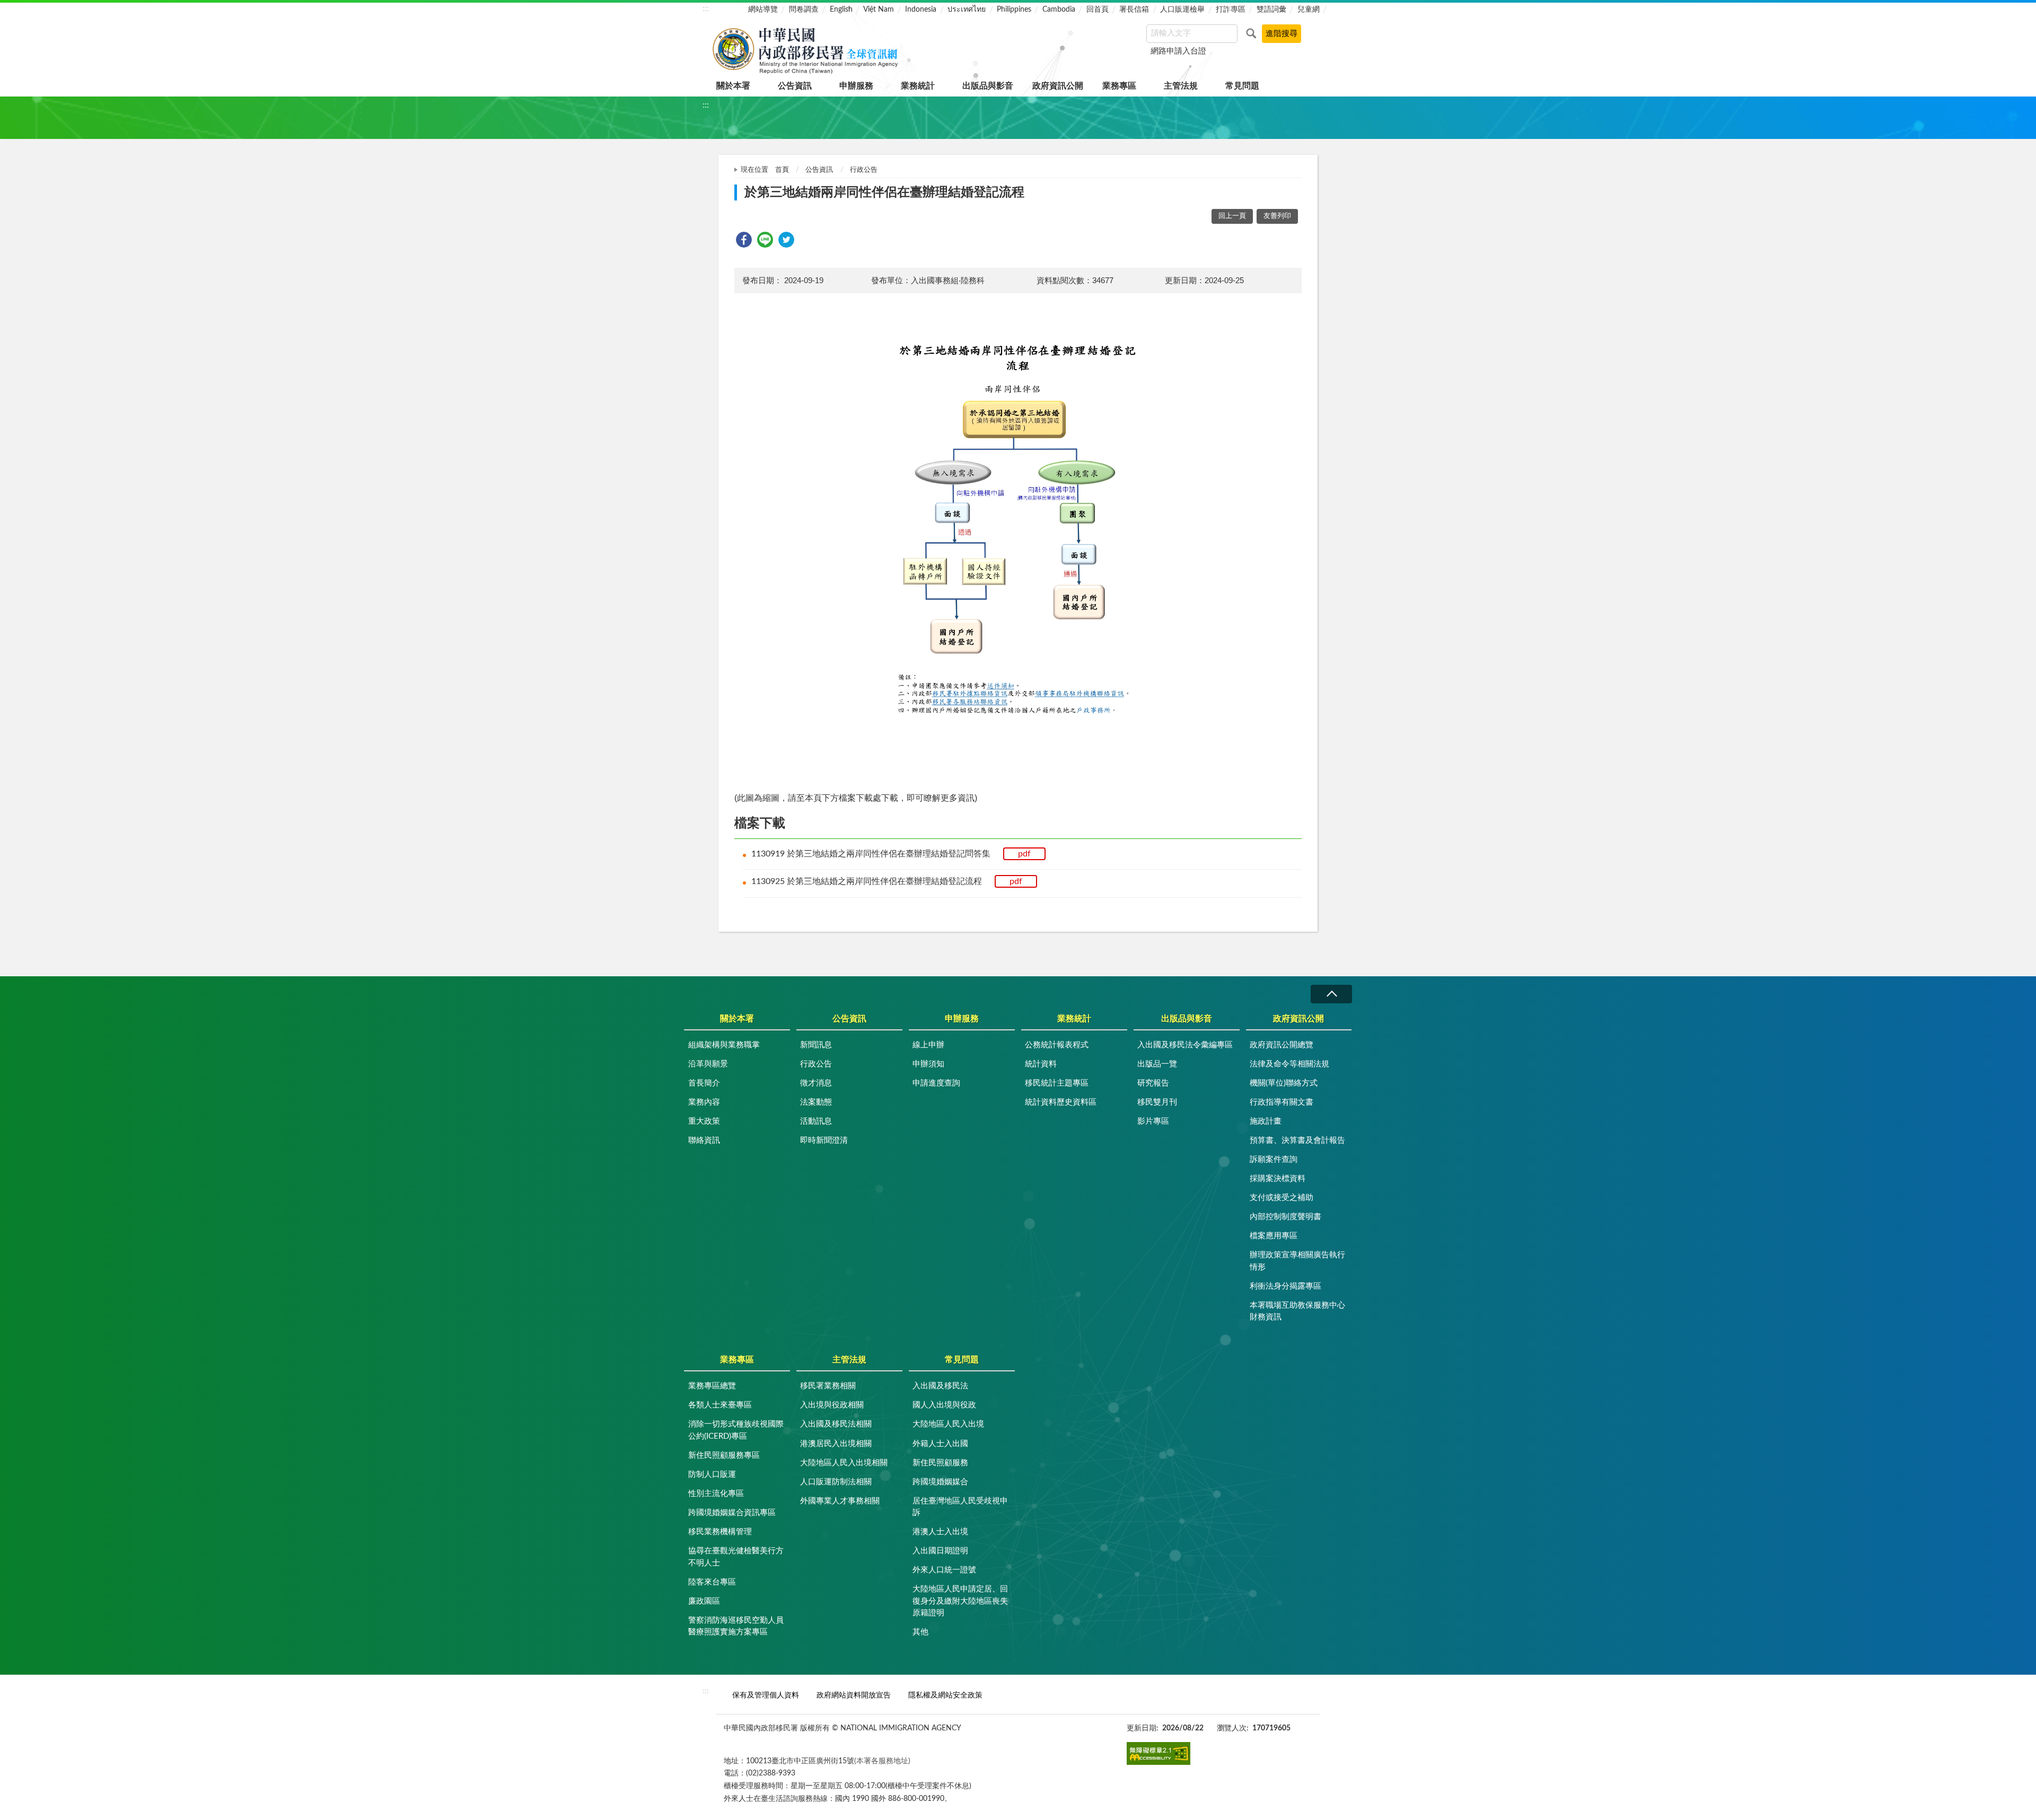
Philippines (1014, 10)
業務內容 (704, 1102)
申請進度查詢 (936, 1083)
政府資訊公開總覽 (1282, 1045)
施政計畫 (1266, 1121)
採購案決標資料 (1278, 1179)
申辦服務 (856, 86)
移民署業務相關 (828, 1386)
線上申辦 (928, 1045)
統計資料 (1041, 1064)
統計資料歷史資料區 (1061, 1102)
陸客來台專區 (712, 1582)
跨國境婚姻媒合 (940, 1482)
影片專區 (1153, 1121)
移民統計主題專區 (1057, 1083)
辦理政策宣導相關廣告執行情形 (1297, 1261)
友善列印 (1277, 216)
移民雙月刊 (1157, 1102)
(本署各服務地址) (882, 1761)
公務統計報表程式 (1057, 1045)
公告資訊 (795, 86)
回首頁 (1098, 10)
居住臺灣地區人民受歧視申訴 (960, 1507)
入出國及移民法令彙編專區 (1185, 1045)
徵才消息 (816, 1083)
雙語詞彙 (1271, 10)
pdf (1024, 854)
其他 (920, 1632)
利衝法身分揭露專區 (1285, 1286)
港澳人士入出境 (940, 1532)
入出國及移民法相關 (836, 1424)
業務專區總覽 (712, 1386)
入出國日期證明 (940, 1551)
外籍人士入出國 (940, 1444)
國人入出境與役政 (944, 1405)
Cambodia (1059, 10)
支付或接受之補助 (1282, 1198)
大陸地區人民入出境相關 (844, 1463)
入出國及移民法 (940, 1386)
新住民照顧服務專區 (724, 1455)
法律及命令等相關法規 (1289, 1064)
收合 (1331, 994)
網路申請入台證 (1178, 51)
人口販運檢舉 (1182, 10)
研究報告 (1153, 1083)
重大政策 (704, 1121)
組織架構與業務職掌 (724, 1045)
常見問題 (1242, 86)
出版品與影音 (988, 86)
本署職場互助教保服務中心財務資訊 (1297, 1311)
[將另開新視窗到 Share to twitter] (786, 240)
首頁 (782, 170)
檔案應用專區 (1274, 1236)
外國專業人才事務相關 (840, 1501)
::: (706, 8)
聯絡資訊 (704, 1140)
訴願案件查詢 (1274, 1160)
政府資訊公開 (1058, 86)
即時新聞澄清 (824, 1140)
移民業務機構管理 (720, 1532)
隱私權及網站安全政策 (945, 1695)
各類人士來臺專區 (720, 1405)
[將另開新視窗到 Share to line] (765, 240)
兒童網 (1309, 10)
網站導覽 (763, 10)
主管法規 (1181, 86)
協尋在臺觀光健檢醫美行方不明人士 (736, 1557)
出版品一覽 (1157, 1064)
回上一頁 (1232, 216)
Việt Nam (879, 10)
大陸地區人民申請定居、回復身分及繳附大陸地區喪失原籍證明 (960, 1601)
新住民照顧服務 (940, 1463)
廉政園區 (704, 1601)
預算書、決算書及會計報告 (1297, 1140)
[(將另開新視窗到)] (1159, 1753)
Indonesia (921, 10)
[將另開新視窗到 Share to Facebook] (744, 240)
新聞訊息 (816, 1045)
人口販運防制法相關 (836, 1482)
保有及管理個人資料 (766, 1695)
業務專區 (1119, 86)
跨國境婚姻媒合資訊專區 (732, 1513)
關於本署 (733, 86)
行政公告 (864, 170)
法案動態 (816, 1102)
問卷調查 (804, 10)
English (841, 10)
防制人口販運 (712, 1475)
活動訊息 (816, 1121)
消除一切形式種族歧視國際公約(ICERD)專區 (736, 1430)
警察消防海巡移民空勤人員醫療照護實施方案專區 (736, 1626)
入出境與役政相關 (832, 1405)
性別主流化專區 (716, 1494)
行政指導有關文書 (1282, 1102)
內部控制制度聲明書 (1285, 1217)
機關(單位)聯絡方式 (1284, 1083)
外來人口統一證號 (944, 1570)
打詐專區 (1231, 10)
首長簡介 (704, 1083)
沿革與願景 (708, 1064)
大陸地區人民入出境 (948, 1424)
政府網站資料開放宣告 (854, 1695)
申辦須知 (928, 1064)
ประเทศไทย (967, 10)
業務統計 (918, 86)
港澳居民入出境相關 (836, 1444)
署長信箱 (1134, 10)
